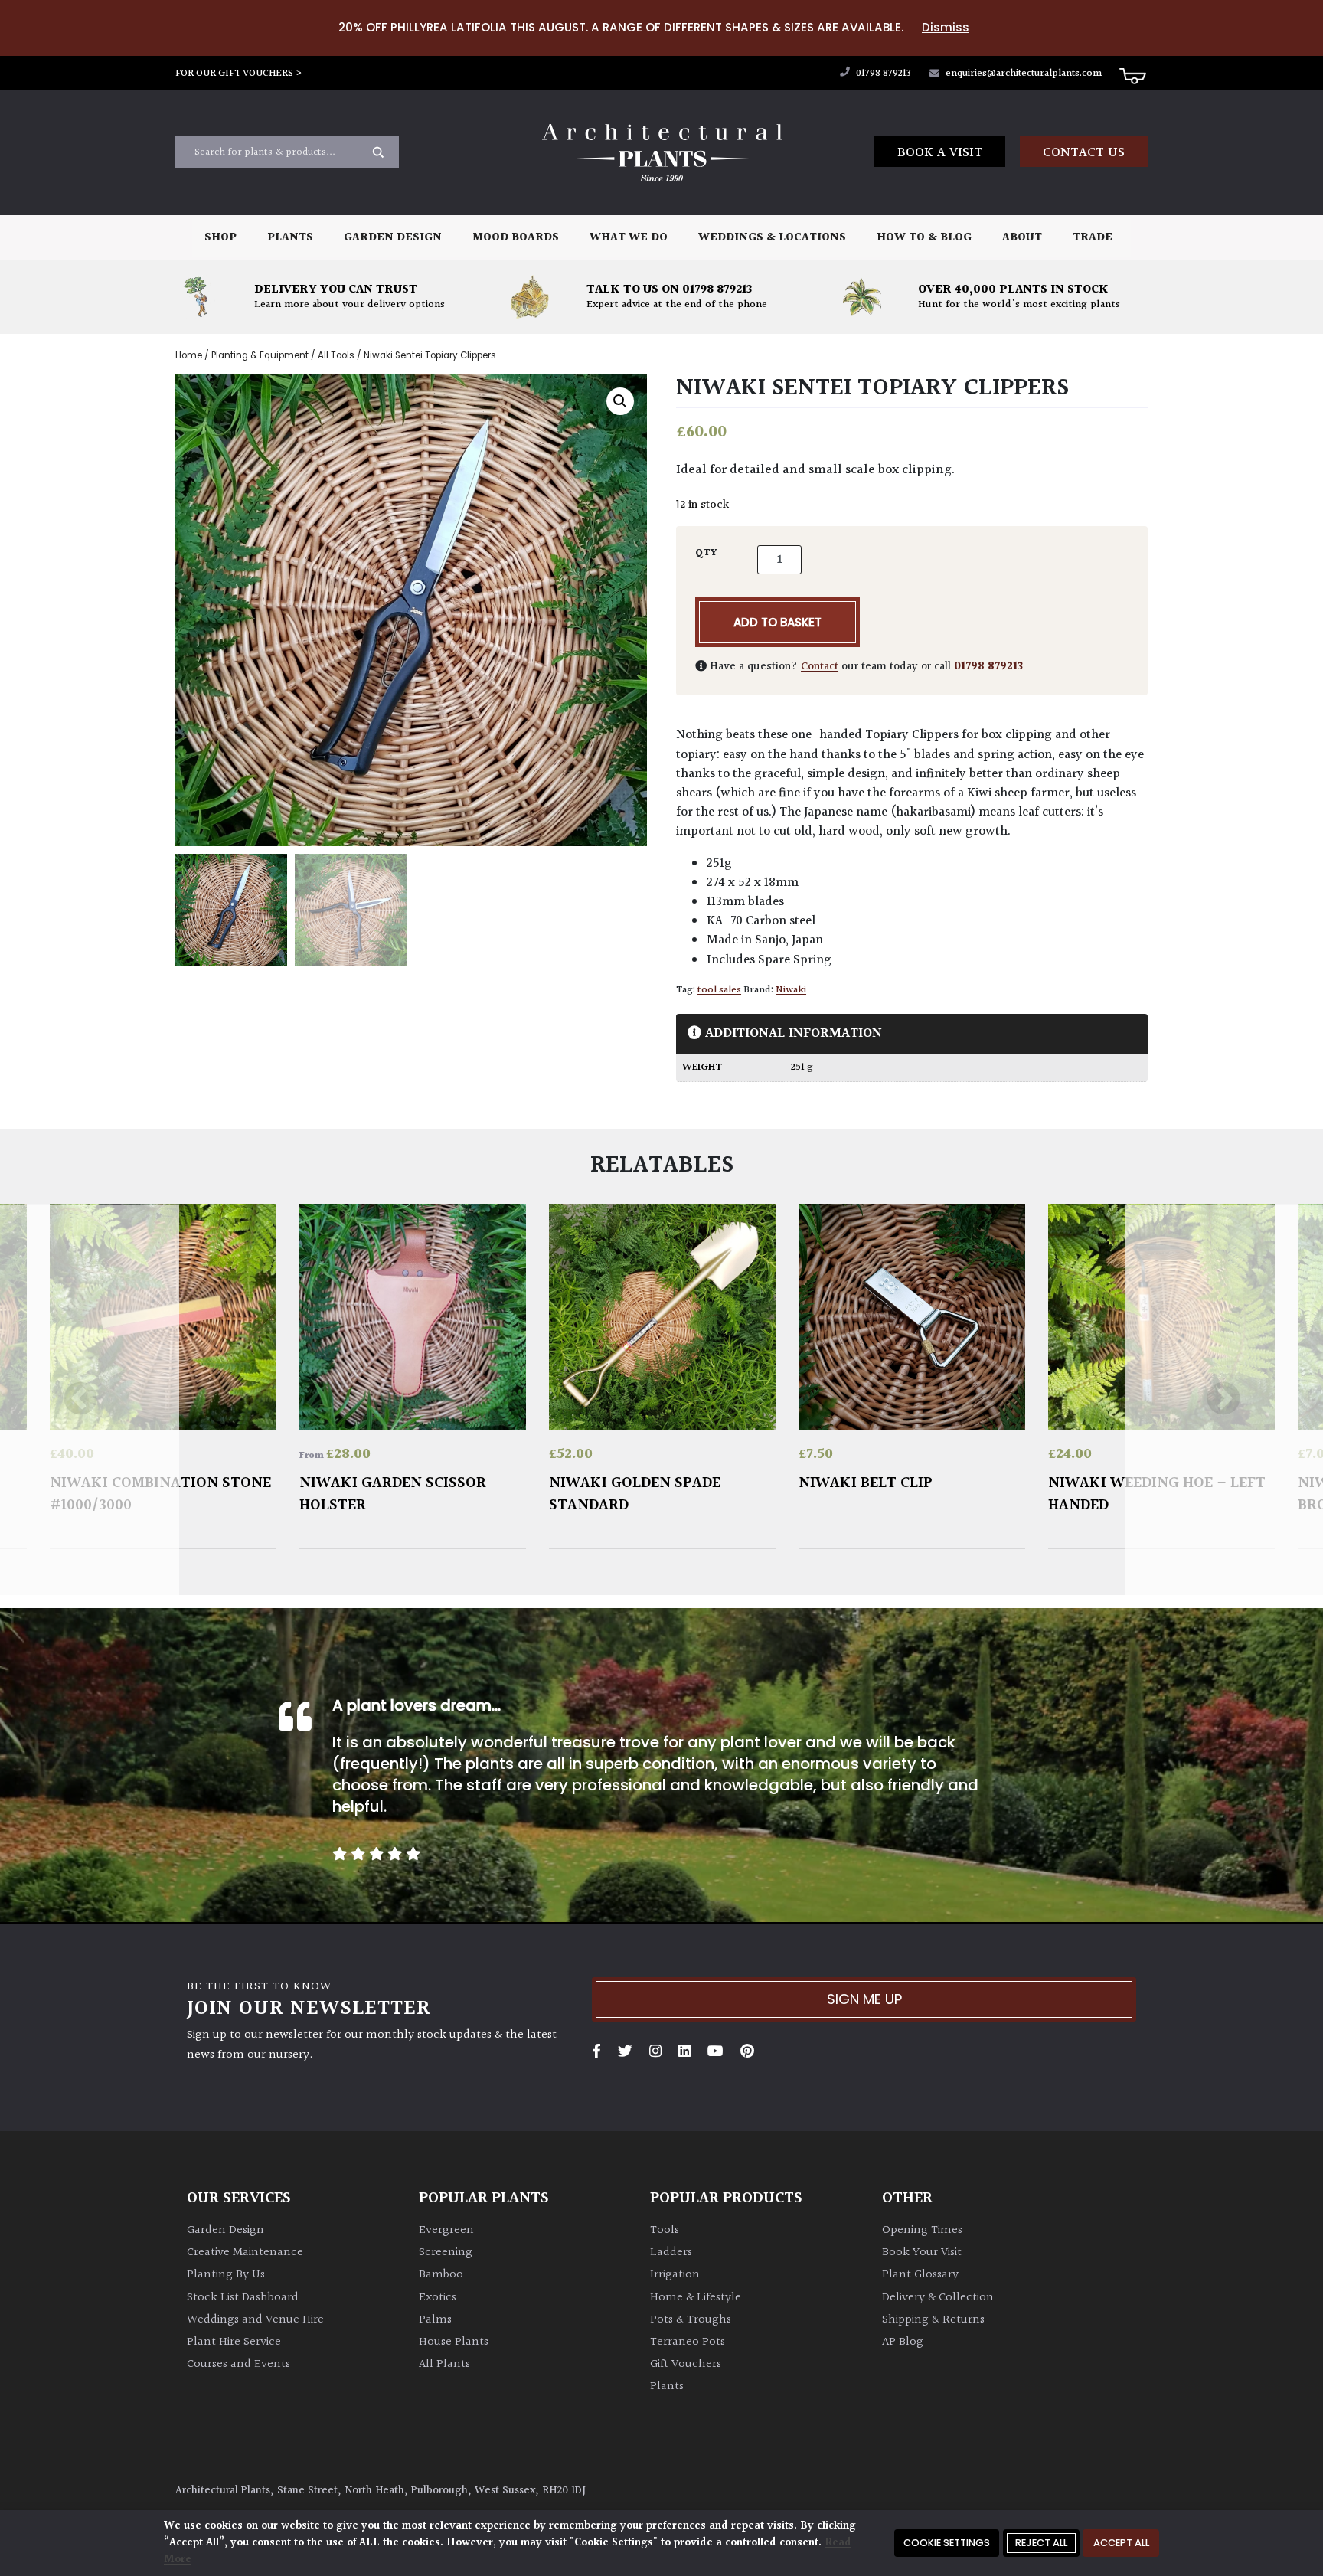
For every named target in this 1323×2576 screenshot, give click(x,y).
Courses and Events (238, 2364)
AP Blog (903, 2342)
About (1022, 238)
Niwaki (791, 990)
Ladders (671, 2252)
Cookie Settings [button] (947, 2543)
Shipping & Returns (933, 2320)
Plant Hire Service (234, 2342)
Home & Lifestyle (696, 2298)
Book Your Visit (922, 2252)
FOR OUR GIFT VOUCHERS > (239, 74)
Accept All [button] (1121, 2543)
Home (189, 355)
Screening (446, 2252)
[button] (620, 401)
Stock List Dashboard (243, 2298)
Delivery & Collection (938, 2298)
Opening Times (922, 2230)
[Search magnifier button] (378, 152)
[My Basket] (1132, 75)
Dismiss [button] (946, 27)
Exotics (438, 2298)
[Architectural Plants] (661, 153)
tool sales (719, 990)
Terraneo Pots (688, 2342)
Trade (1093, 238)
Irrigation (675, 2275)
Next (1224, 1399)
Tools (665, 2230)
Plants (290, 238)
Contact (820, 667)
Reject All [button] (1041, 2543)
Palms (435, 2320)
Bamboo (441, 2275)
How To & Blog (924, 238)
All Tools (336, 355)
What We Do (629, 238)
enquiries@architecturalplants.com (1024, 74)
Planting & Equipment (260, 355)
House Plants (454, 2342)
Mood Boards (516, 238)
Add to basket (777, 622)
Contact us (1084, 153)
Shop (220, 238)
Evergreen (446, 2230)
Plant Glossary (920, 2275)
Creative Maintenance (245, 2252)
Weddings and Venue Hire (255, 2320)
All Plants (444, 2364)
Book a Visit (940, 153)
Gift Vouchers (686, 2364)
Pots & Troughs (691, 2320)
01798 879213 (882, 74)
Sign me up (864, 1999)
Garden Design (393, 238)
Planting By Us (226, 2275)
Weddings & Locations (772, 238)
